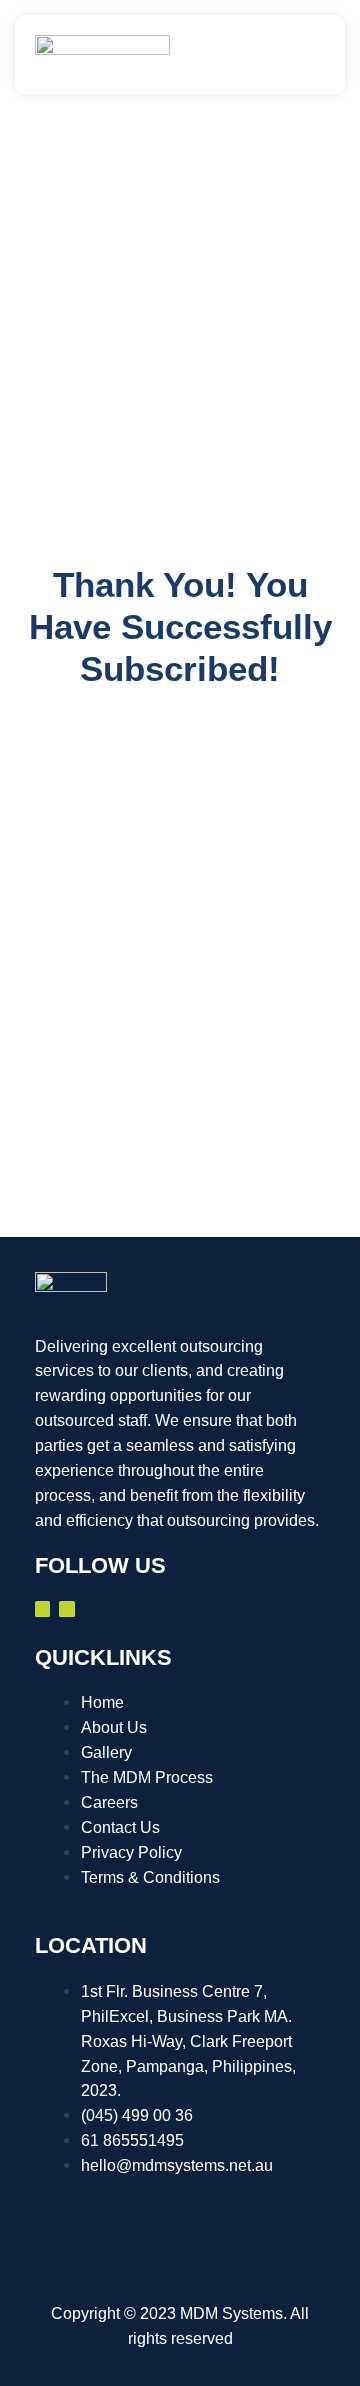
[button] (317, 54)
